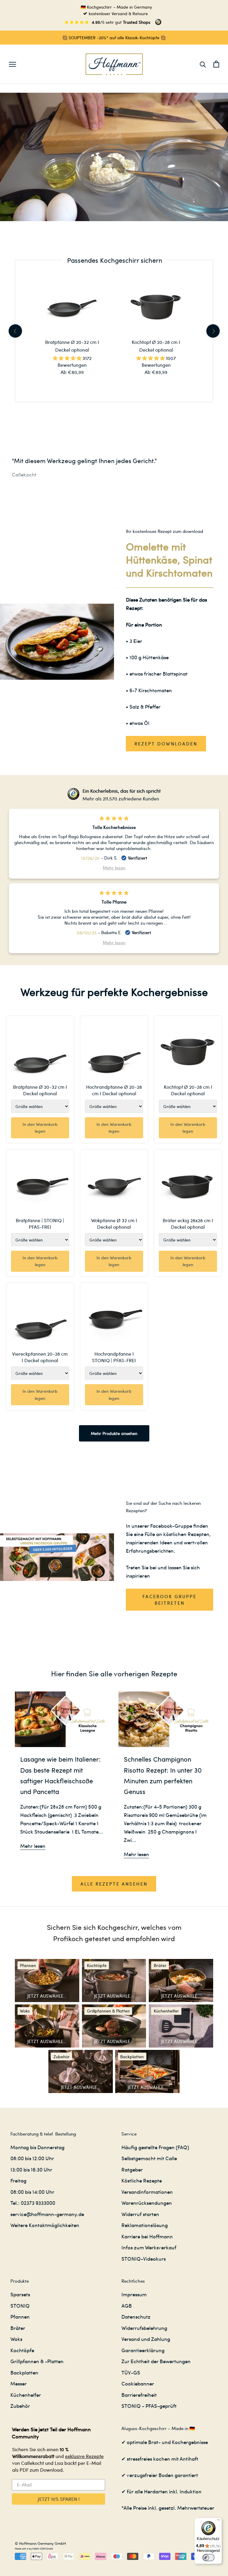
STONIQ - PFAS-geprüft (149, 2406)
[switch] (208, 2558)
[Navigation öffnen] (12, 64)
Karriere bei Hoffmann (147, 2236)
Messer (19, 2383)
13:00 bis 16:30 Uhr (31, 2169)
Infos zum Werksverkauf (149, 2247)
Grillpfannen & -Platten (37, 2361)
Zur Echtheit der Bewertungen (156, 2361)
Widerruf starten (140, 2214)
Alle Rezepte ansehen (114, 1884)
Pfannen (20, 2317)
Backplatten (24, 2372)
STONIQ (20, 2306)
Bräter (18, 2328)
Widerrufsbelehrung (144, 2328)
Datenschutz (136, 2317)
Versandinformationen (147, 2192)
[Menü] (218, 2521)
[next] (213, 331)
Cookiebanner (138, 2383)
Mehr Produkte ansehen (114, 1433)
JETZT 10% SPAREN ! (59, 2499)
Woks (16, 2339)
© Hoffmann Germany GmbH (40, 2543)
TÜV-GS (131, 2372)
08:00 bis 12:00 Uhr (32, 2158)
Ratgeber (132, 2169)
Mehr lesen (33, 1846)
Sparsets (20, 2294)
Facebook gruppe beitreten (170, 1600)
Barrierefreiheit (139, 2395)
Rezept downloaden (166, 744)
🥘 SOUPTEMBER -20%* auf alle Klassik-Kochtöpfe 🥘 (114, 37)
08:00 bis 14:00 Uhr (32, 2192)
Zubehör (20, 2406)
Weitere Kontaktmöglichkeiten (45, 2225)
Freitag (18, 2180)
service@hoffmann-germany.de (47, 2214)
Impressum (134, 2294)
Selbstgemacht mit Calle (149, 2158)
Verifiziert (138, 858)
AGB (127, 2306)
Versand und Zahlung (146, 2339)
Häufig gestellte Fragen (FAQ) (155, 2147)
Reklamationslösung (145, 2225)
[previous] (15, 331)
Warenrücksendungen (147, 2203)
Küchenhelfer (26, 2395)
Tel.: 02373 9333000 (33, 2203)
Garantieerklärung (143, 2350)
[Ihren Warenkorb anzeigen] (216, 64)
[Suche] (203, 64)
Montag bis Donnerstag (37, 2147)
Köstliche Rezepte (142, 2180)
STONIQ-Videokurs (144, 2259)
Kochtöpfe (22, 2350)
